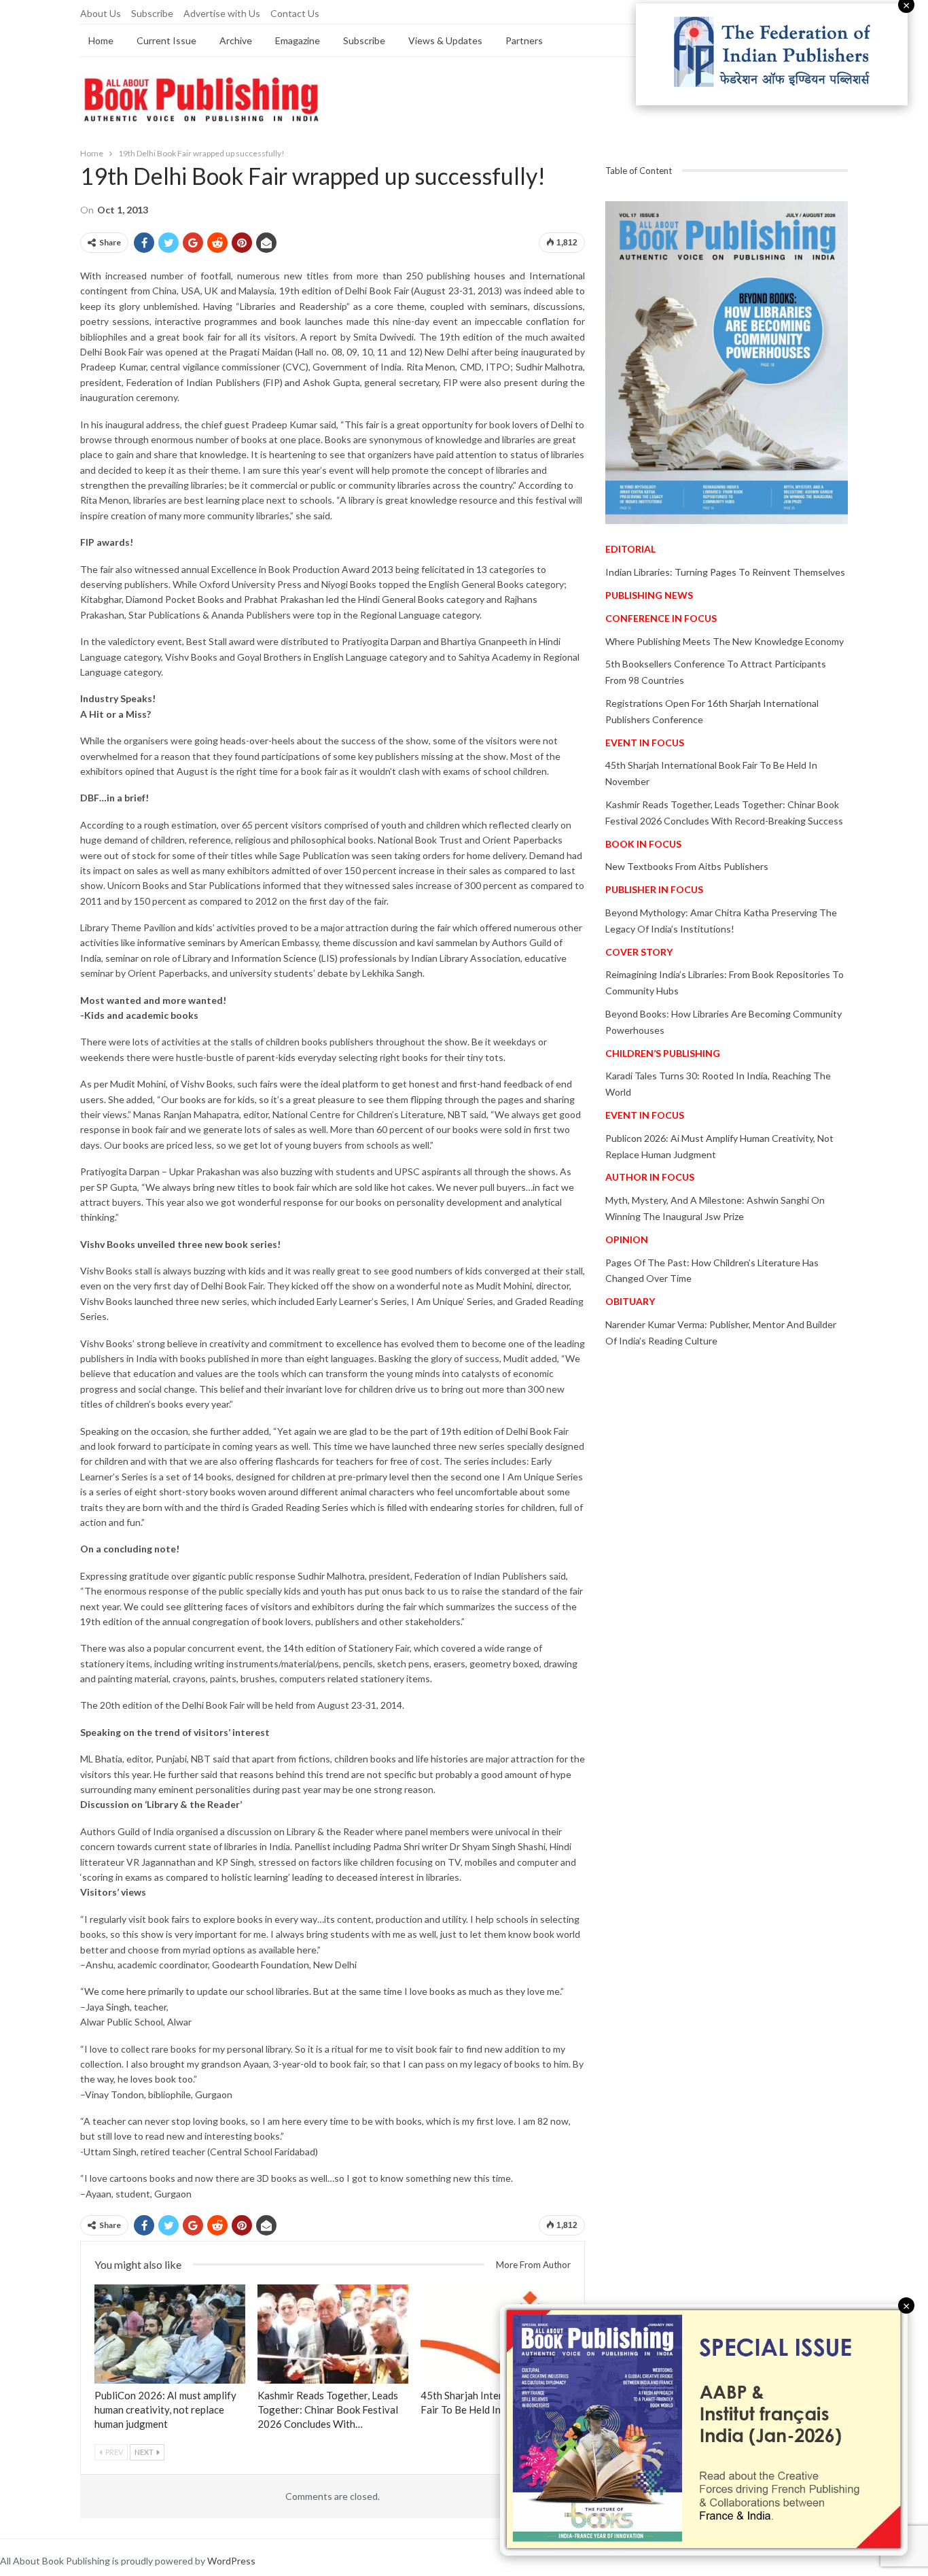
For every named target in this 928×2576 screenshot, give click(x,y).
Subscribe (152, 13)
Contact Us (295, 13)
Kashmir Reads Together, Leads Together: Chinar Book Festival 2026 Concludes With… (328, 2409)
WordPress (231, 2561)
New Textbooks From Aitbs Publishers (687, 866)
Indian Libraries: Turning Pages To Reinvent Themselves (725, 572)
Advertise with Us (222, 13)
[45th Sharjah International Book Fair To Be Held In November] (496, 2334)
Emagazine (298, 40)
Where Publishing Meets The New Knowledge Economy (725, 641)
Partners (524, 40)
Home (101, 40)
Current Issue (166, 40)
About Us (101, 13)
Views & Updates (445, 40)
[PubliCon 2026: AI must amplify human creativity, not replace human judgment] (170, 2334)
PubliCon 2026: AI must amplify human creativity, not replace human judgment (165, 2409)
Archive (236, 40)
